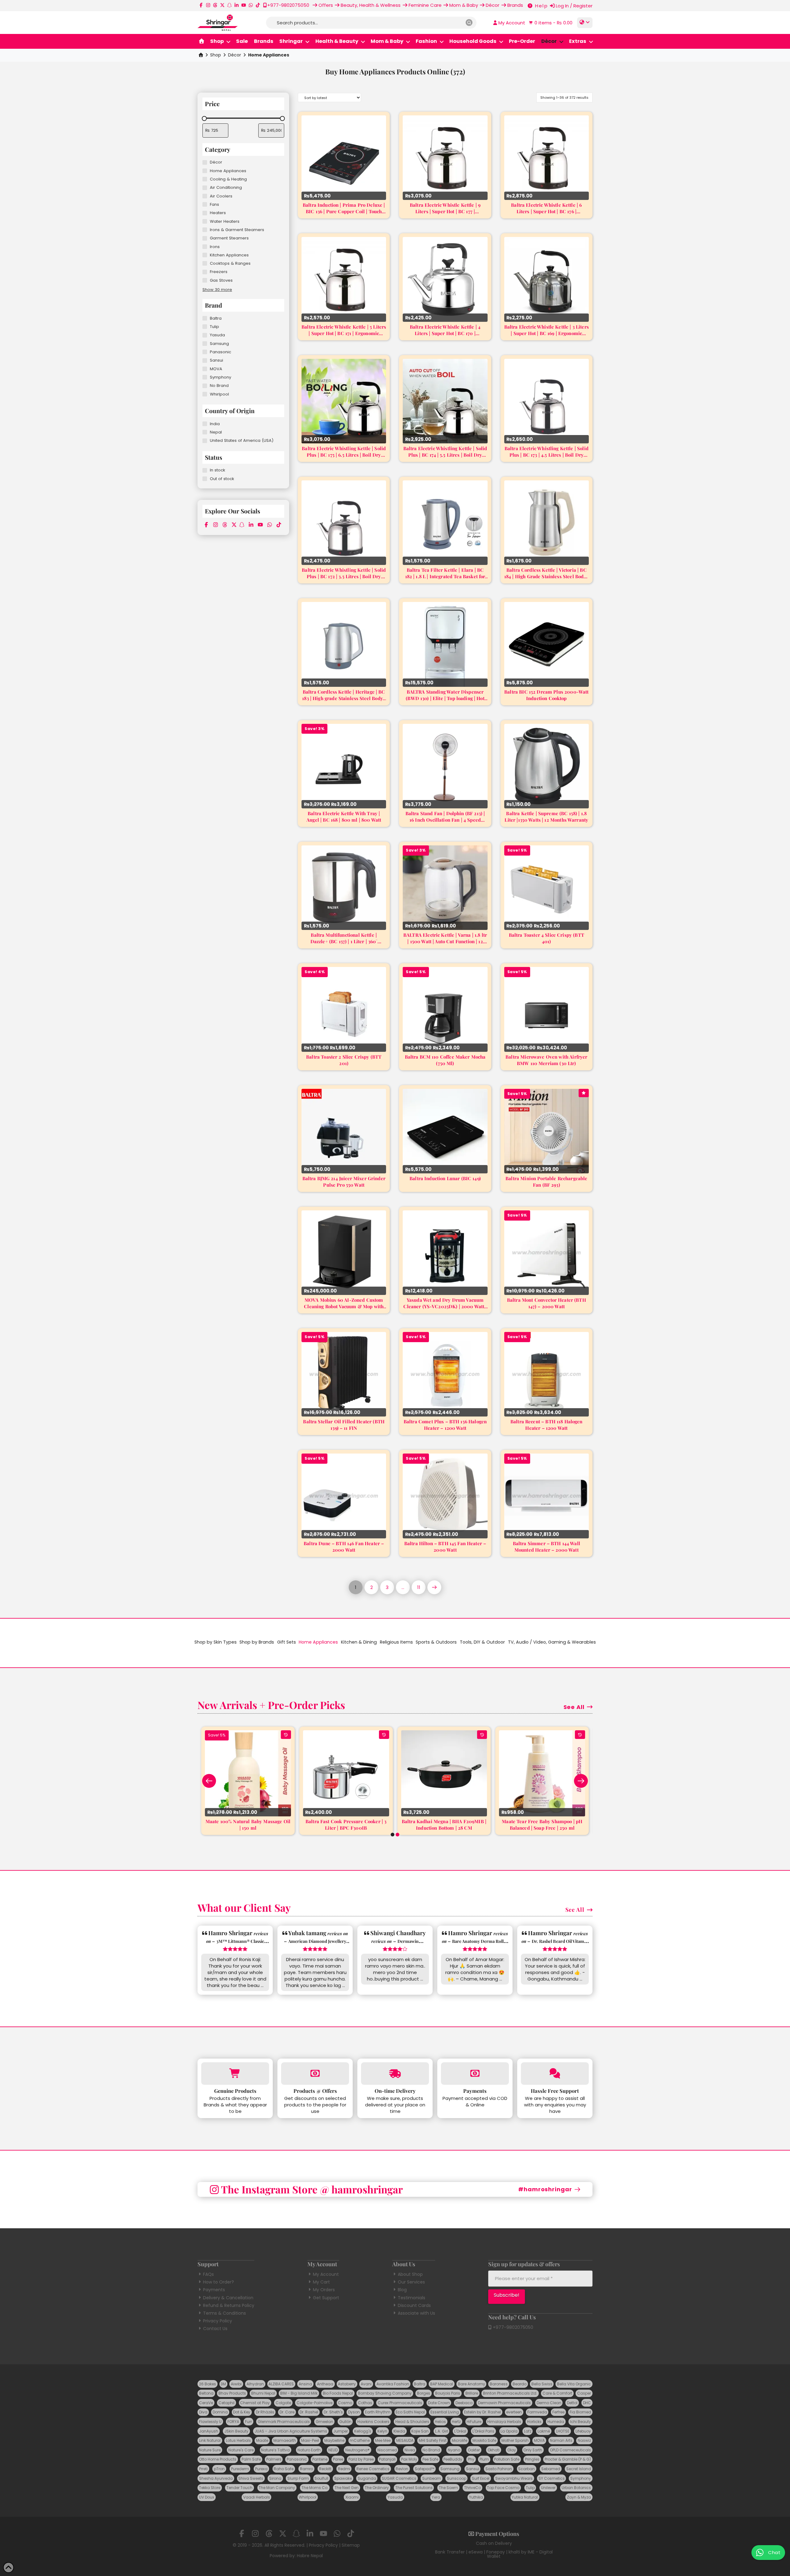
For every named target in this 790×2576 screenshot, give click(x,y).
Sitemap (351, 2545)
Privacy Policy (218, 2321)
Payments (214, 2290)
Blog (402, 2290)
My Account (326, 2274)
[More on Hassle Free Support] (555, 2074)
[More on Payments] (475, 2074)
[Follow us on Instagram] (208, 5)
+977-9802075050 (512, 2327)
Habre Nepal (310, 2556)
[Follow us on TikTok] (258, 5)
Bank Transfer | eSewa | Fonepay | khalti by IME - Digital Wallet (494, 2554)
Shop (216, 55)
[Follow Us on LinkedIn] (237, 5)
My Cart (321, 2282)
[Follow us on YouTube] (244, 5)
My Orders (324, 2290)
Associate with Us (416, 2313)
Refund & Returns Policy (229, 2305)
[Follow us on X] (222, 5)
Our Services (411, 2282)
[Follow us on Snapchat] (229, 5)
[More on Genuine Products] (235, 2074)
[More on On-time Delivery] (395, 2074)
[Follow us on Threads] (215, 5)
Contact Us (215, 2329)
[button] (550, 23)
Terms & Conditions (225, 2313)
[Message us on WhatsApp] (251, 5)
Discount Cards (414, 2305)
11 (419, 1587)
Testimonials (412, 2298)
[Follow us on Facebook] (201, 5)
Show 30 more (217, 290)
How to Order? (218, 2282)
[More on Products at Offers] (315, 2074)
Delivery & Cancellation (228, 2298)
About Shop (410, 2274)
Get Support (326, 2298)
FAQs (208, 2274)
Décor (235, 55)
